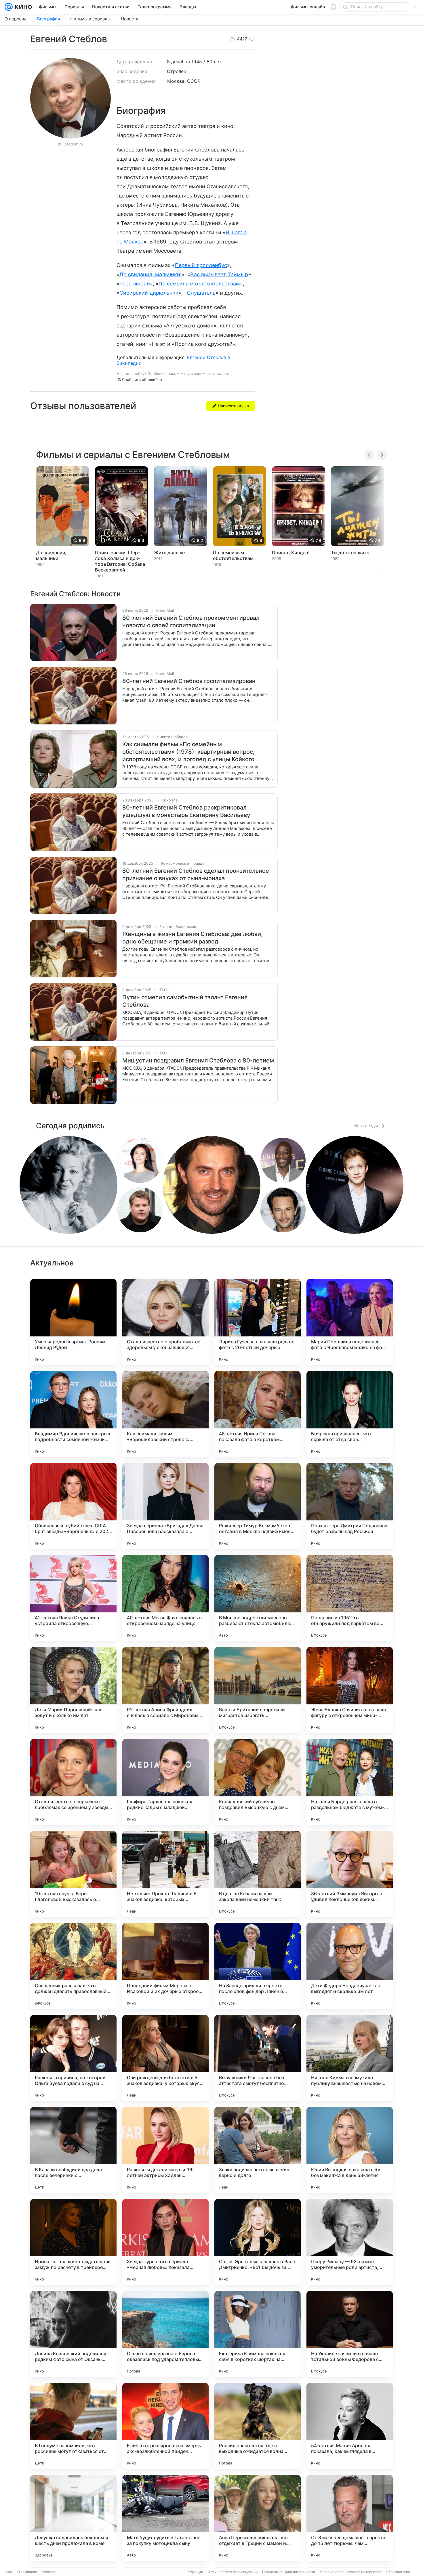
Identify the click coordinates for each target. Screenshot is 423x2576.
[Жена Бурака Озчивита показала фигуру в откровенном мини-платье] (350, 1690)
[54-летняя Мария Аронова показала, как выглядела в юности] (350, 2426)
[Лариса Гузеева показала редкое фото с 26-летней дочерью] (258, 1322)
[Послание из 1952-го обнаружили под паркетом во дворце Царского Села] (350, 1598)
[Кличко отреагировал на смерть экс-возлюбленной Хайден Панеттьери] (165, 2426)
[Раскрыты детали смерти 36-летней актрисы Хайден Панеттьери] (165, 2150)
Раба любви (135, 284)
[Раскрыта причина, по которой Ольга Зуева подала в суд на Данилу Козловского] (73, 2058)
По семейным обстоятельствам (199, 284)
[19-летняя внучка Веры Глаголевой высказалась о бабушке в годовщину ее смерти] (73, 1874)
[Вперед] (382, 455)
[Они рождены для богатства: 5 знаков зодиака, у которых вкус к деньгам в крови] (165, 2058)
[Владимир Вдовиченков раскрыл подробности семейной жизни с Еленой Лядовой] (73, 1414)
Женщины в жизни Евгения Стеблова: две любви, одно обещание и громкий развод (193, 938)
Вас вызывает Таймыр (219, 274)
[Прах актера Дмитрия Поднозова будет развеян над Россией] (350, 1506)
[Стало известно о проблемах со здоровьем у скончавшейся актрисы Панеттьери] (165, 1322)
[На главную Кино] (22, 7)
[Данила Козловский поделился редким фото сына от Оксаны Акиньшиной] (73, 2334)
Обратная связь (399, 2572)
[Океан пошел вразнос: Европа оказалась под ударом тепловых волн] (165, 2334)
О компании (27, 2572)
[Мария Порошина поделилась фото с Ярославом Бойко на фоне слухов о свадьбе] (350, 1322)
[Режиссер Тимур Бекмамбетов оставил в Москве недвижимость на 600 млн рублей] (258, 1506)
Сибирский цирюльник (149, 293)
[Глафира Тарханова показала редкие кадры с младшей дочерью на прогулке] (165, 1782)
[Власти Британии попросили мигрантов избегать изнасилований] (258, 1690)
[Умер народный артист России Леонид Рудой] (73, 1322)
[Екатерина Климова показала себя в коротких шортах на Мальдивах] (258, 2334)
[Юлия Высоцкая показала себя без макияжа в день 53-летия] (350, 2150)
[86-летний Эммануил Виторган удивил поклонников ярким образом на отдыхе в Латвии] (350, 1874)
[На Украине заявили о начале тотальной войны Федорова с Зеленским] (350, 2334)
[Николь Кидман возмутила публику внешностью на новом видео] (350, 2058)
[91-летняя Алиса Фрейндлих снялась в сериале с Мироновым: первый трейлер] (165, 1690)
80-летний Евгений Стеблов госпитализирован (189, 681)
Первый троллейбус (201, 265)
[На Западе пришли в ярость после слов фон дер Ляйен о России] (258, 1966)
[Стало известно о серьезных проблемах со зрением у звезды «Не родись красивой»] (73, 1782)
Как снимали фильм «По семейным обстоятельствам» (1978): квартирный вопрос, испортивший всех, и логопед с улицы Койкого (188, 752)
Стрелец (177, 71)
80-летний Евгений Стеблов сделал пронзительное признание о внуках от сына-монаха (196, 874)
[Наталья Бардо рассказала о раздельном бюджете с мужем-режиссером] (350, 1782)
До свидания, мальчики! (150, 274)
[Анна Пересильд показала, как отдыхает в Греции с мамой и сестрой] (258, 2518)
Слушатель (201, 293)
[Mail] (9, 7)
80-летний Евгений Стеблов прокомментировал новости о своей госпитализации (191, 622)
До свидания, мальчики (51, 555)
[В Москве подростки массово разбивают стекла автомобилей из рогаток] (258, 1598)
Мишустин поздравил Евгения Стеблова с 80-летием (198, 1060)
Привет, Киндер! (291, 553)
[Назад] (369, 455)
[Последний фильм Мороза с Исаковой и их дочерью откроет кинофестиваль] (165, 1966)
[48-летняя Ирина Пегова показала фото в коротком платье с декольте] (258, 1414)
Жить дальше (169, 553)
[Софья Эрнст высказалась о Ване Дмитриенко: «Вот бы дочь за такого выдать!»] (258, 2242)
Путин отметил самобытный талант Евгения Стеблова (185, 1001)
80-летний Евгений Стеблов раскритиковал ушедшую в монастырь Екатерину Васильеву (186, 811)
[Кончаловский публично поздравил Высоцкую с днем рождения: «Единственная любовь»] (258, 1782)
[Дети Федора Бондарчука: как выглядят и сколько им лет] (350, 1966)
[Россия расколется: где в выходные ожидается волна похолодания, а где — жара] (258, 2426)
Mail (9, 2572)
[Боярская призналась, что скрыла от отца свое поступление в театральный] (350, 1414)
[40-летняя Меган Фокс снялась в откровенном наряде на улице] (165, 1598)
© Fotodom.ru (70, 144)
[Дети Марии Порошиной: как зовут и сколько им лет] (73, 1690)
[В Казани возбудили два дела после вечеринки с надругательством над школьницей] (73, 2150)
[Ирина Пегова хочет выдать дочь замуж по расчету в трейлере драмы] (73, 2242)
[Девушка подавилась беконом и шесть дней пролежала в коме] (73, 2518)
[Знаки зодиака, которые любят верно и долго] (258, 2150)
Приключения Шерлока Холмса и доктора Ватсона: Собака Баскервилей (120, 561)
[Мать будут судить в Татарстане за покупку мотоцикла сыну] (165, 2518)
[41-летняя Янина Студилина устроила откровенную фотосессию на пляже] (73, 1598)
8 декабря (178, 62)
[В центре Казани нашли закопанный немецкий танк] (258, 1874)
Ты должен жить (350, 553)
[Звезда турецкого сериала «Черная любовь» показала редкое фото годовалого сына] (165, 2242)
